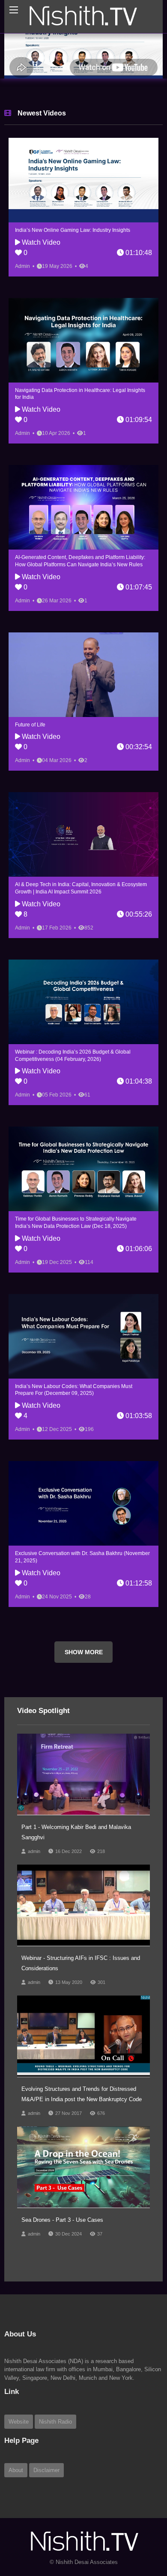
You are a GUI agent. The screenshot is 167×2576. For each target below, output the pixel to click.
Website (19, 2455)
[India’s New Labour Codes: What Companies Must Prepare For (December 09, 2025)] (83, 1370)
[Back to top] (139, 2522)
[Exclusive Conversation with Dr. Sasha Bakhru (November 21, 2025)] (83, 1537)
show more (84, 1686)
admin (34, 1885)
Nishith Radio (55, 2455)
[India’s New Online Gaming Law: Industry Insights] (83, 214)
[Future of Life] (83, 708)
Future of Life (30, 758)
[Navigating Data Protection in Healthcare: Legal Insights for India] (83, 374)
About (16, 2504)
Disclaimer (46, 2504)
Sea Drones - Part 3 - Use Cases (62, 2253)
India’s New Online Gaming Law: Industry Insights (73, 264)
